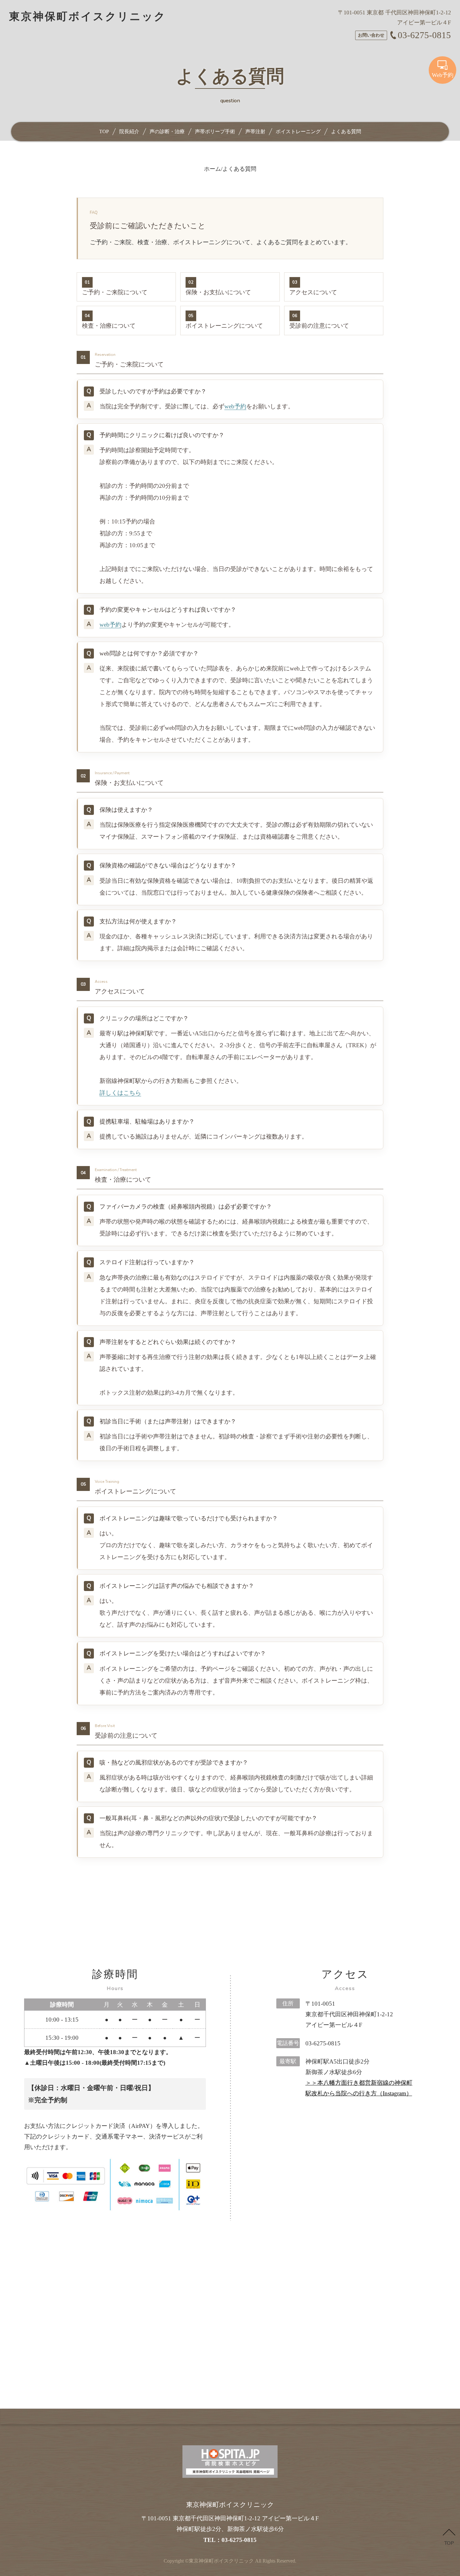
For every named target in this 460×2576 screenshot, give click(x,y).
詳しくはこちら (120, 1093)
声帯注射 (255, 131)
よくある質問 (346, 131)
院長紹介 (129, 131)
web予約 (235, 406)
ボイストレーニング (298, 131)
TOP (104, 131)
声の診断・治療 (167, 131)
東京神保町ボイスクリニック (221, 2561)
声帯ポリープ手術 (215, 131)
